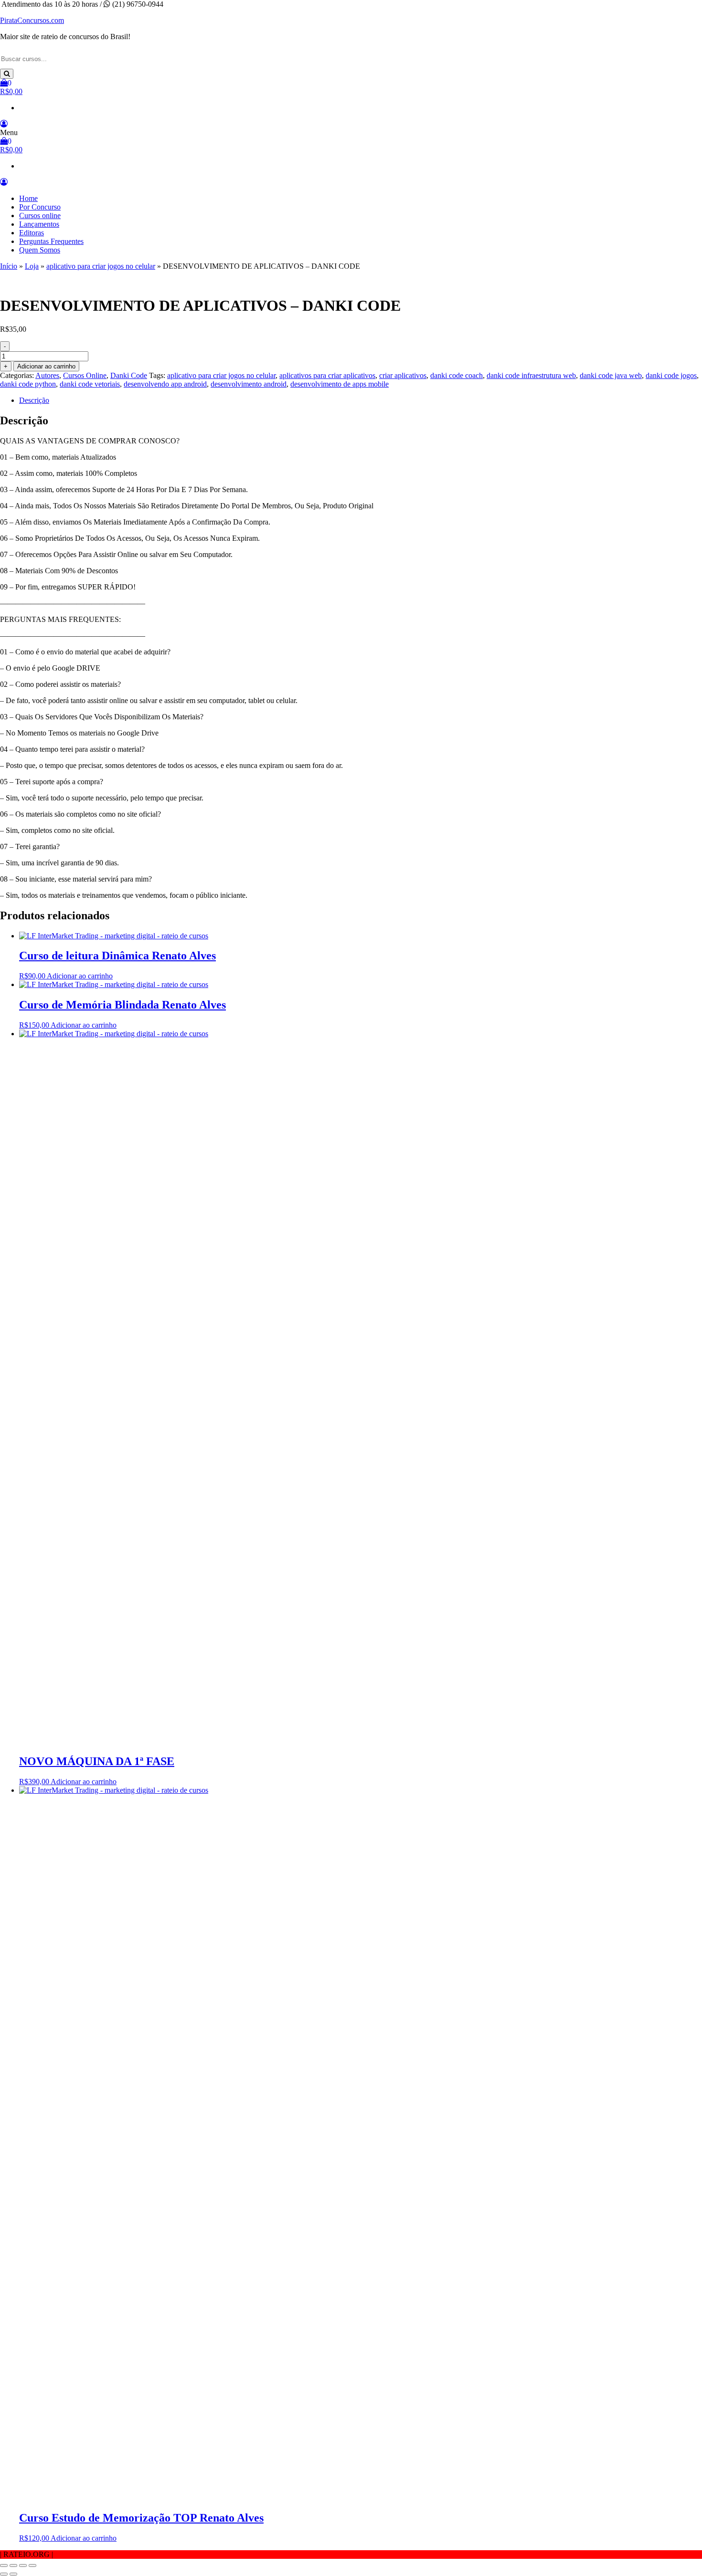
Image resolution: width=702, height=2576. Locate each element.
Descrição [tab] (34, 400)
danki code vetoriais (90, 384)
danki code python (28, 384)
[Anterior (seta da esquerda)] (4, 2574)
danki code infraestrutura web (531, 375)
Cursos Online (85, 375)
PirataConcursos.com (32, 20)
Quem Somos (40, 250)
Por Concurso (40, 207)
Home (28, 198)
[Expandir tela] (13, 2565)
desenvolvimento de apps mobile (340, 384)
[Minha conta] (4, 124)
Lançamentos (39, 224)
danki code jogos (671, 375)
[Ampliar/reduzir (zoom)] (4, 2565)
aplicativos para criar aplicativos (327, 375)
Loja (32, 266)
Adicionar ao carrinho (46, 366)
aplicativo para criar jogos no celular (101, 266)
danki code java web (611, 375)
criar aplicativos (403, 375)
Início (9, 266)
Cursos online (40, 216)
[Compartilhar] (23, 2565)
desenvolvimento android (249, 384)
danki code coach (457, 375)
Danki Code (129, 375)
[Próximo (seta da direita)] (13, 2574)
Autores (47, 375)
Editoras (32, 233)
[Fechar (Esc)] (32, 2565)
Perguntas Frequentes (51, 241)
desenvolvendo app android (165, 384)
